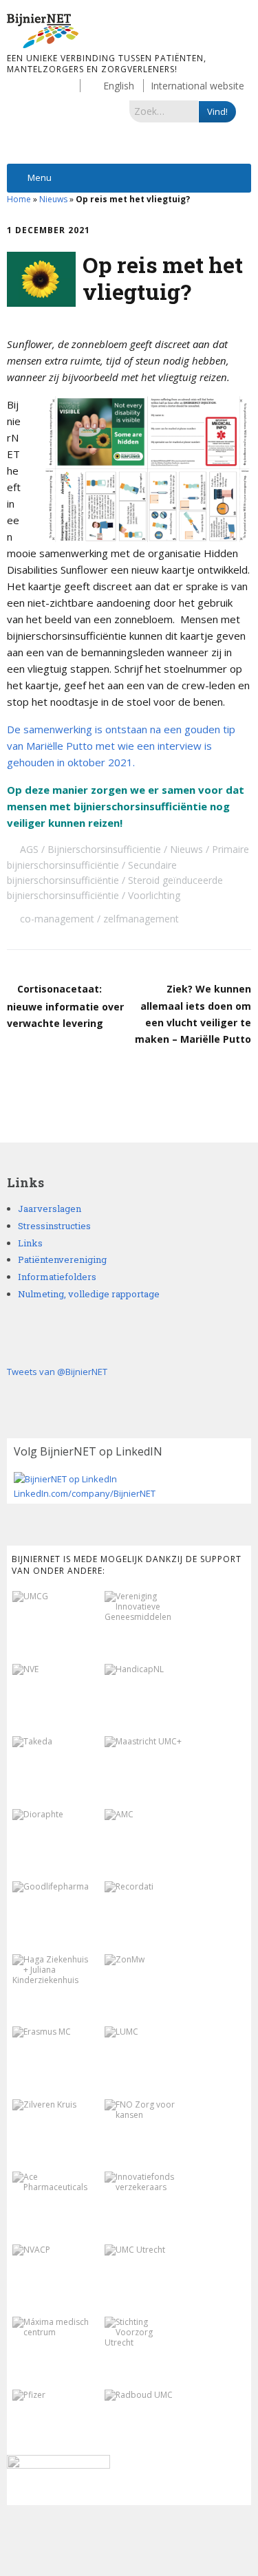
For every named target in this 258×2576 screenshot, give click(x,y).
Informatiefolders (57, 1277)
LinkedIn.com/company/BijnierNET (85, 1493)
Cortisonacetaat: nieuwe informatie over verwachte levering (65, 1006)
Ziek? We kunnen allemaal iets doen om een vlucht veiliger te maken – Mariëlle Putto (193, 1014)
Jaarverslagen (50, 1209)
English (119, 86)
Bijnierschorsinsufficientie (104, 849)
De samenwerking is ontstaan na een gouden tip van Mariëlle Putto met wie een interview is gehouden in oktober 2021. (121, 746)
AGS (29, 849)
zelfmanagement (141, 919)
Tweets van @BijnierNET (57, 1372)
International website (197, 86)
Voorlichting (154, 895)
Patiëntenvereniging (62, 1259)
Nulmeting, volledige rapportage (89, 1294)
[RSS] (129, 2535)
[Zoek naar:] (164, 111)
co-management (57, 919)
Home (19, 199)
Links (30, 1243)
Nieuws (53, 199)
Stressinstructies (54, 1226)
